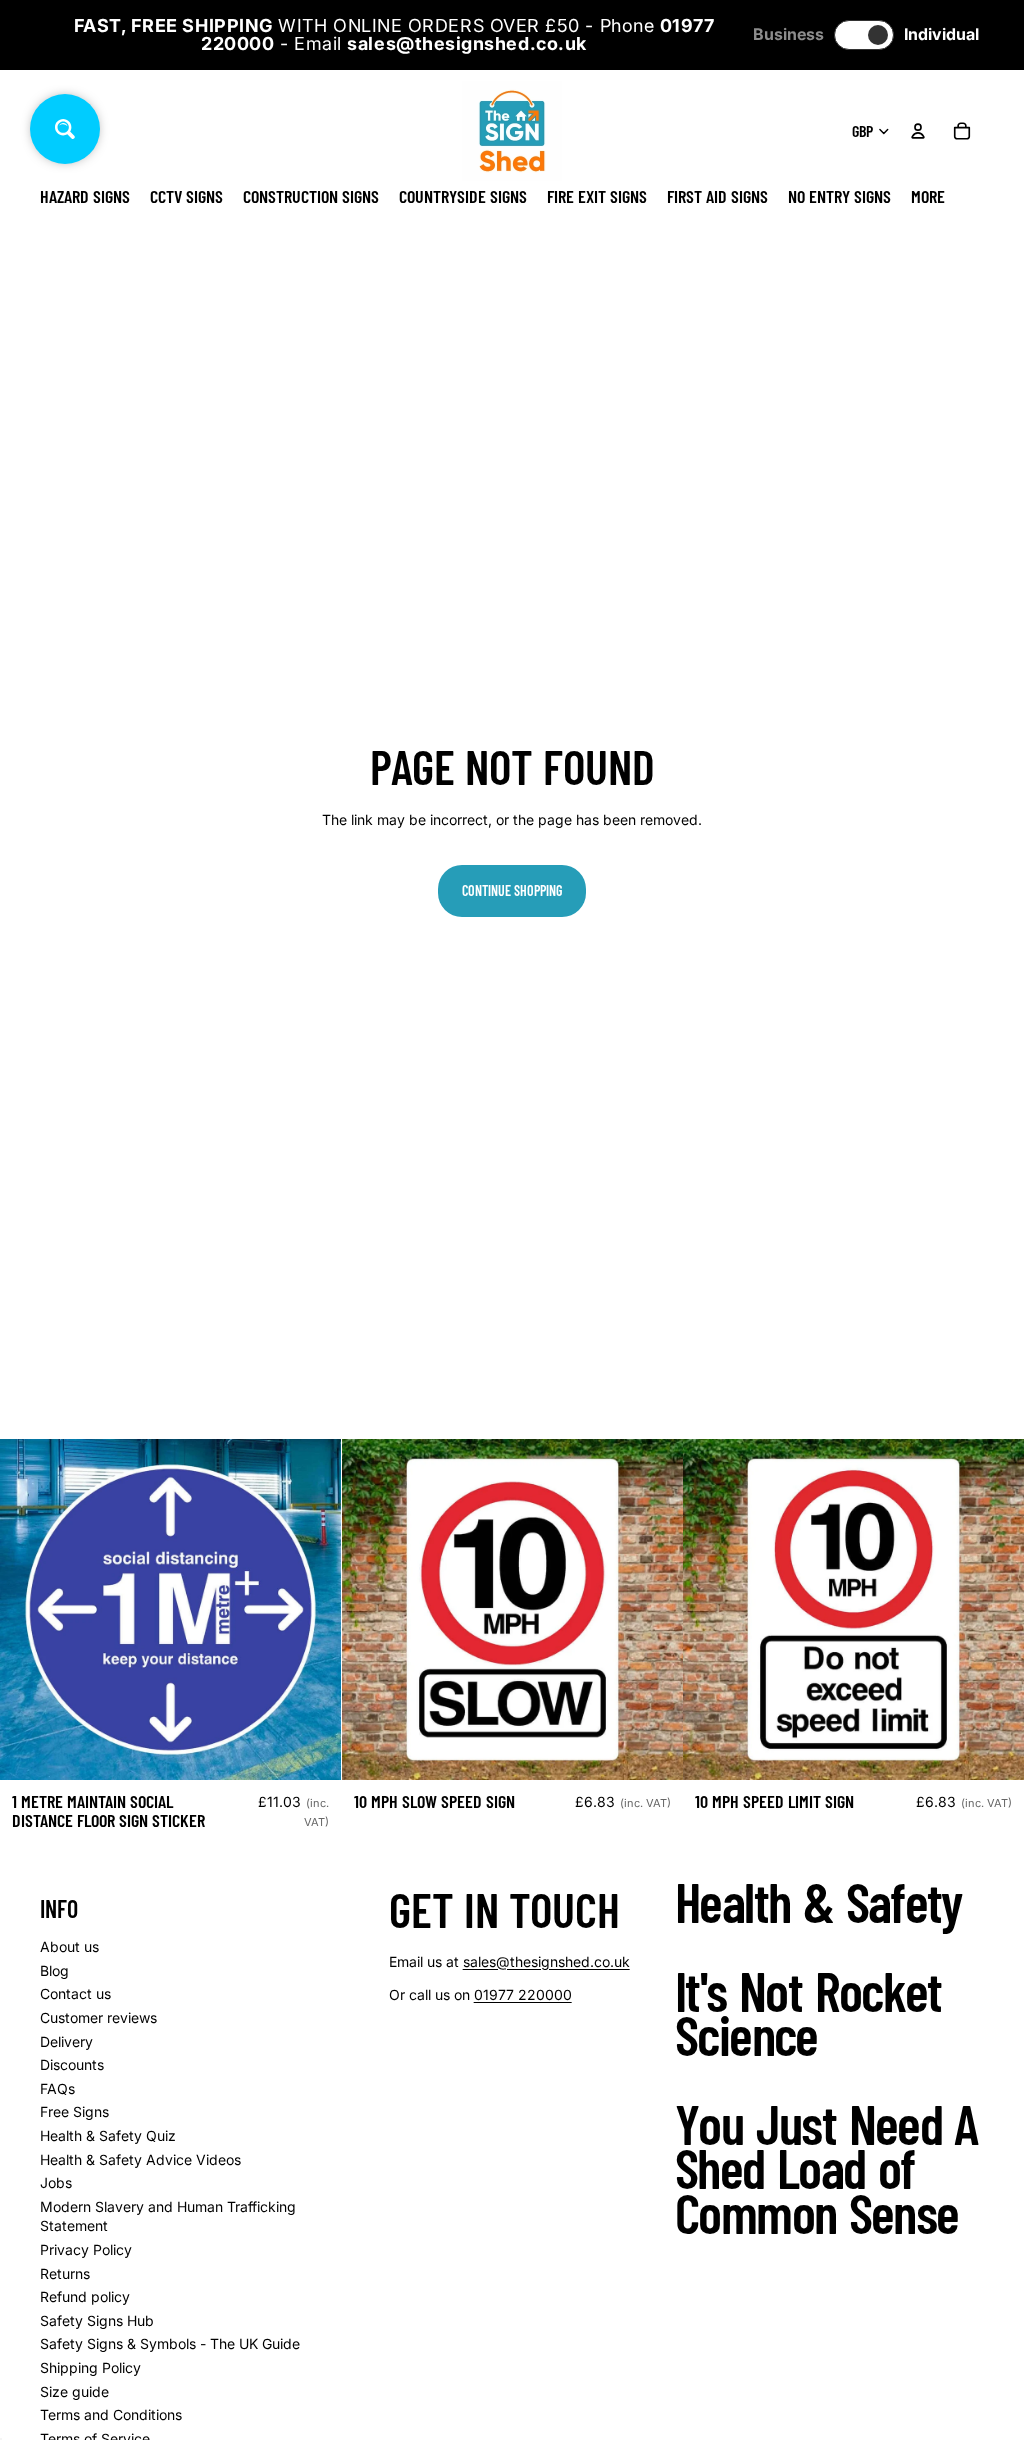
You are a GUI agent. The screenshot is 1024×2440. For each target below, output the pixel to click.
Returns (65, 2273)
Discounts (72, 2064)
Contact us (75, 1993)
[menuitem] (928, 196)
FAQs (57, 2088)
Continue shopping (512, 890)
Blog (54, 1970)
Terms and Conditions (111, 2414)
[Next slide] (652, 1610)
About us (69, 1946)
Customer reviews (98, 2017)
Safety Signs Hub (97, 2320)
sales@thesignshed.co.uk (546, 1961)
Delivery (66, 2041)
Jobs (56, 2182)
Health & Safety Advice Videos (140, 2159)
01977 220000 (523, 1994)
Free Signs (74, 2111)
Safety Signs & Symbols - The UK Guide (170, 2343)
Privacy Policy (86, 2249)
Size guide (74, 2391)
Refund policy (85, 2296)
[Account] (918, 131)
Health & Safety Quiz (108, 2135)
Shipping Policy (90, 2367)
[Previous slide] (372, 1610)
